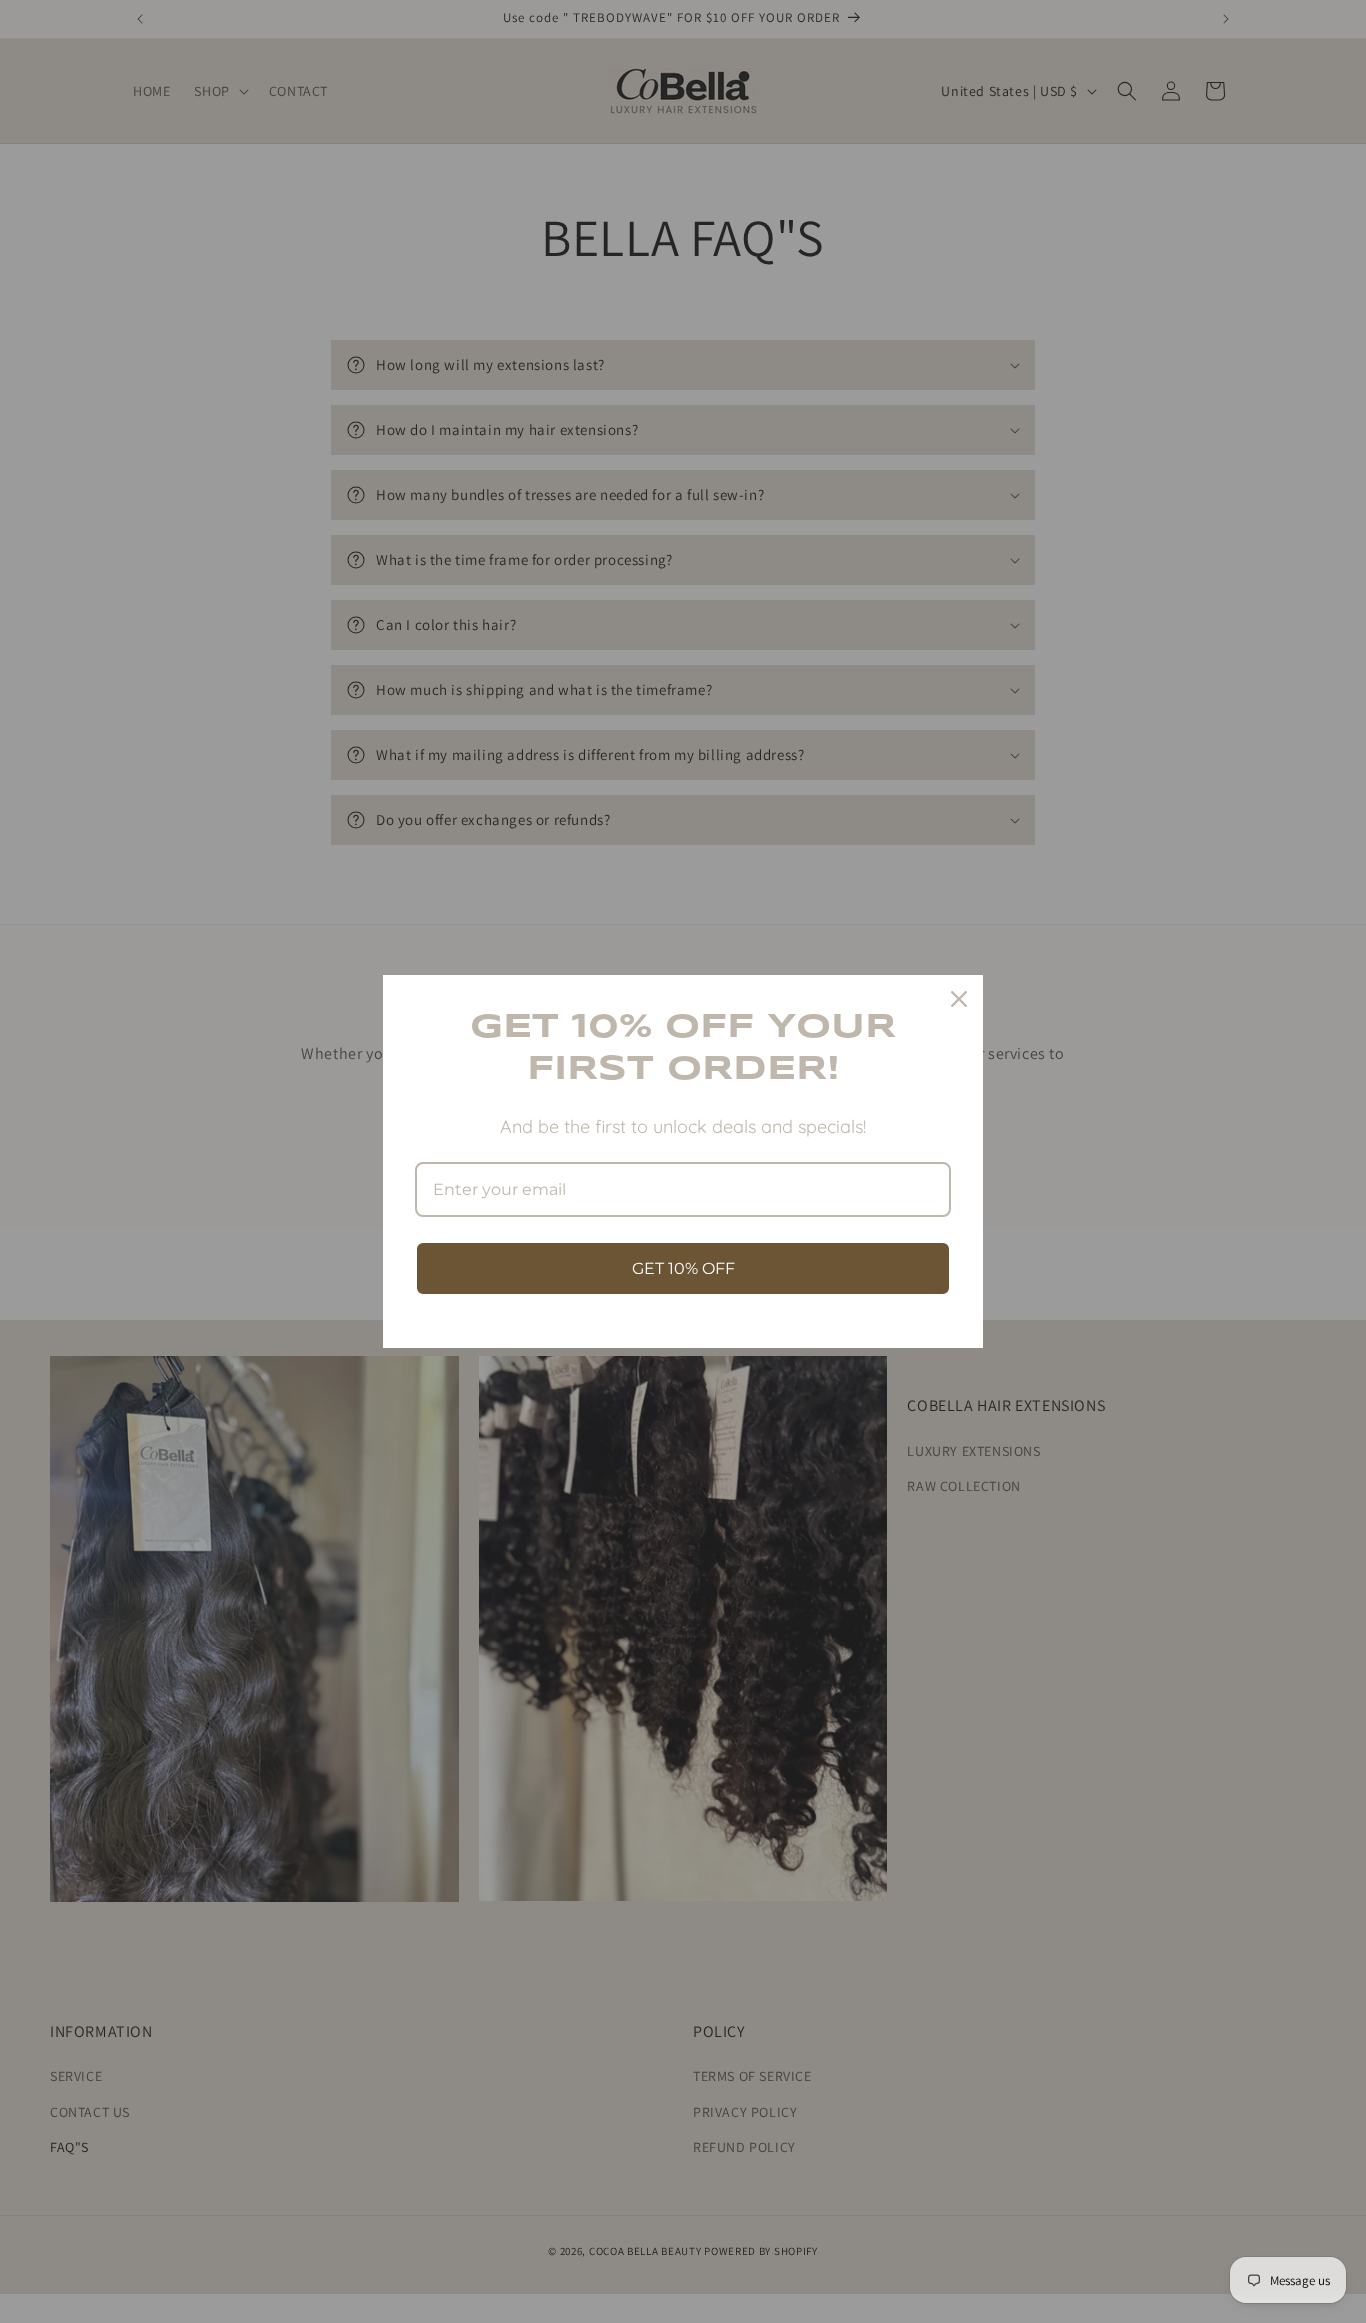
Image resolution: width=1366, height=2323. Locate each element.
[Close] (959, 999)
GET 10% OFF (683, 1268)
